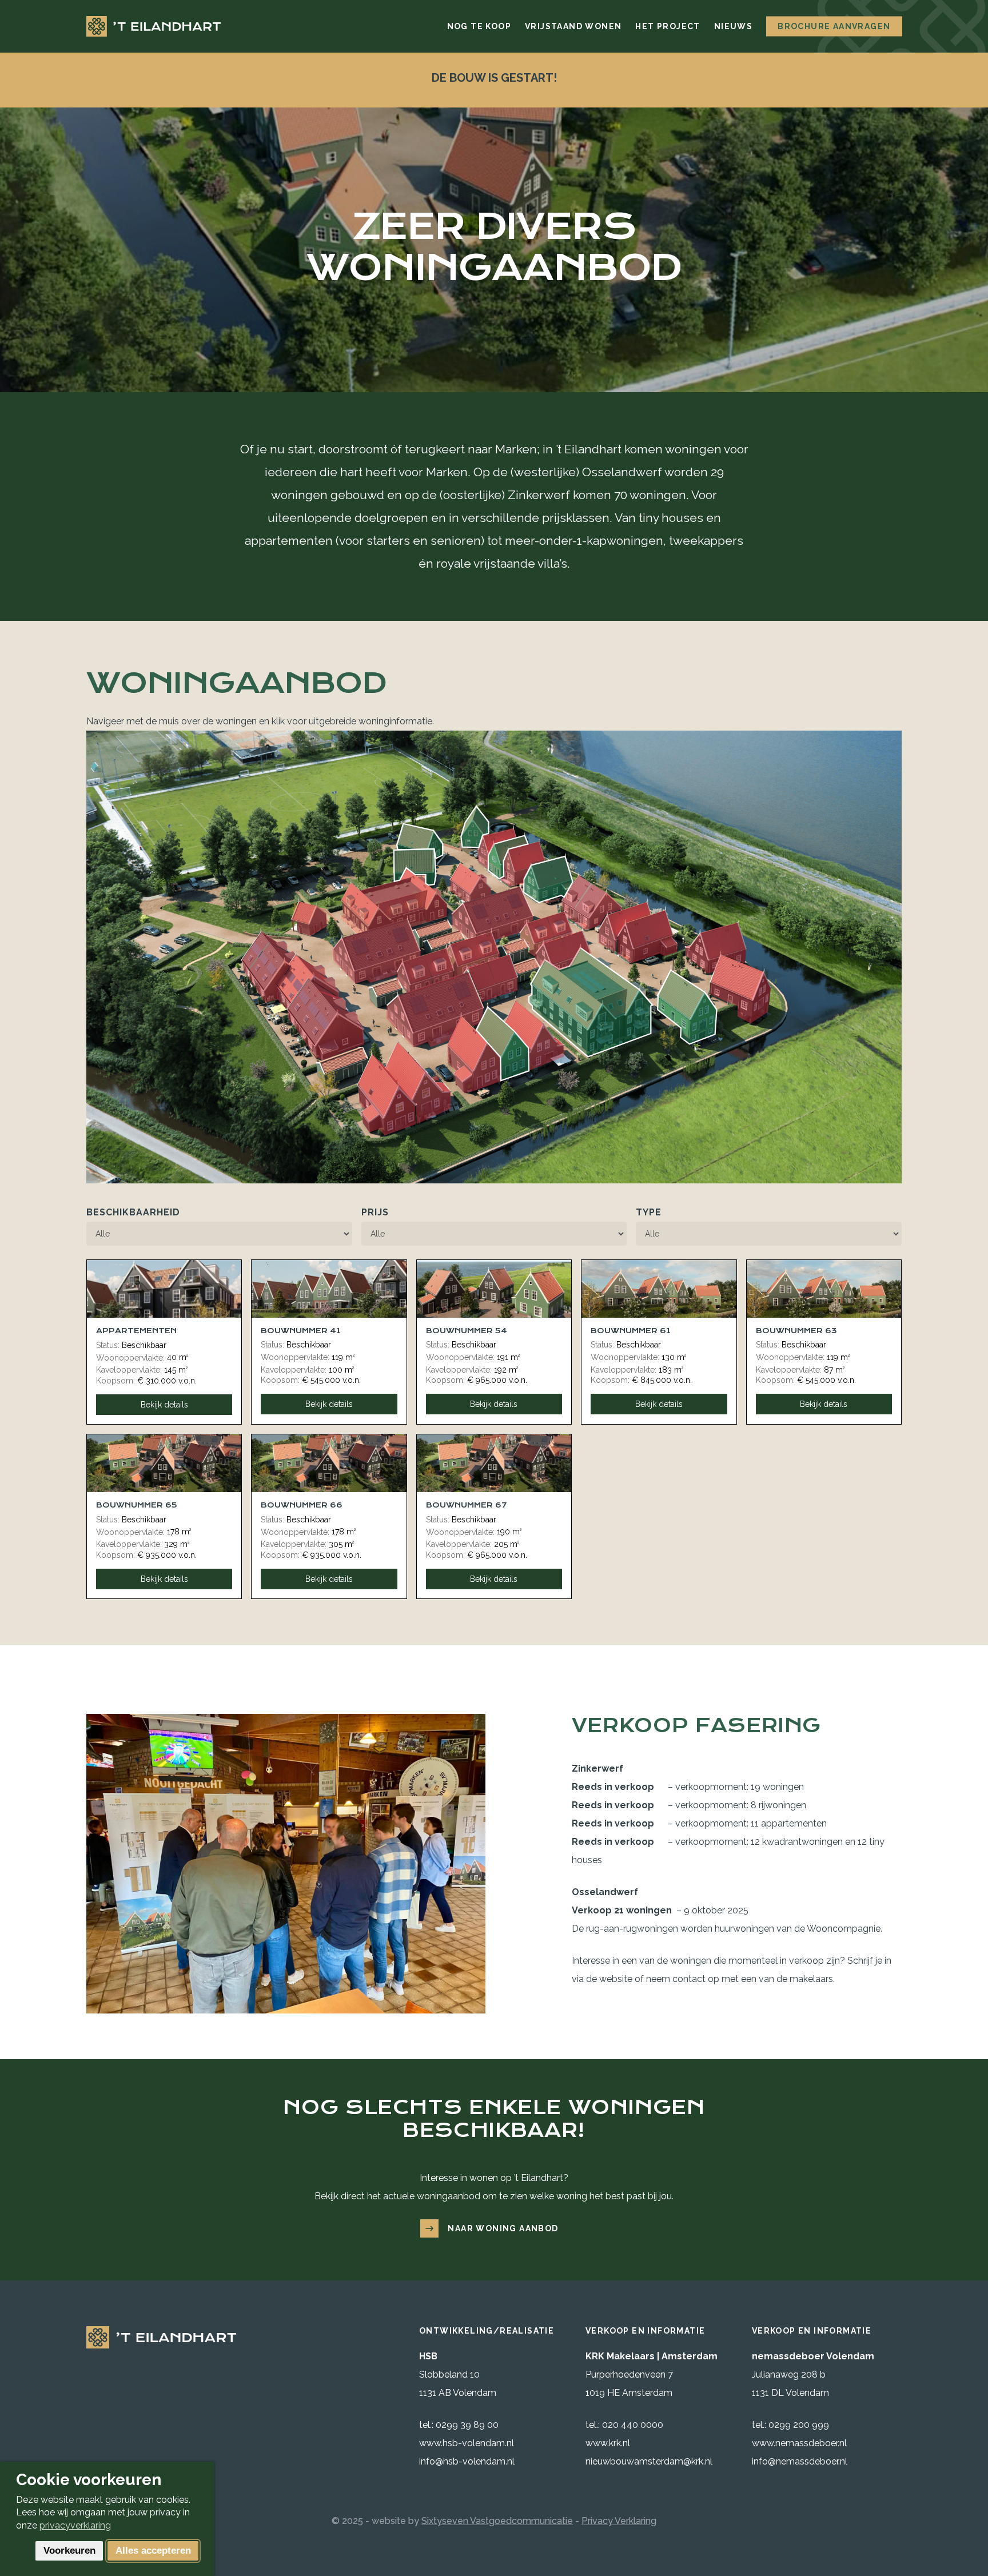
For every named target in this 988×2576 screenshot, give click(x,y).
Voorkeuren (69, 2551)
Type (649, 1212)
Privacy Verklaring (619, 2521)
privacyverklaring (75, 2525)
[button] (494, 2228)
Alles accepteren (153, 2551)
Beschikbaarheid (133, 1212)
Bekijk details (164, 1405)
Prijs (375, 1212)
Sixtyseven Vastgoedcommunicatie (497, 2521)
